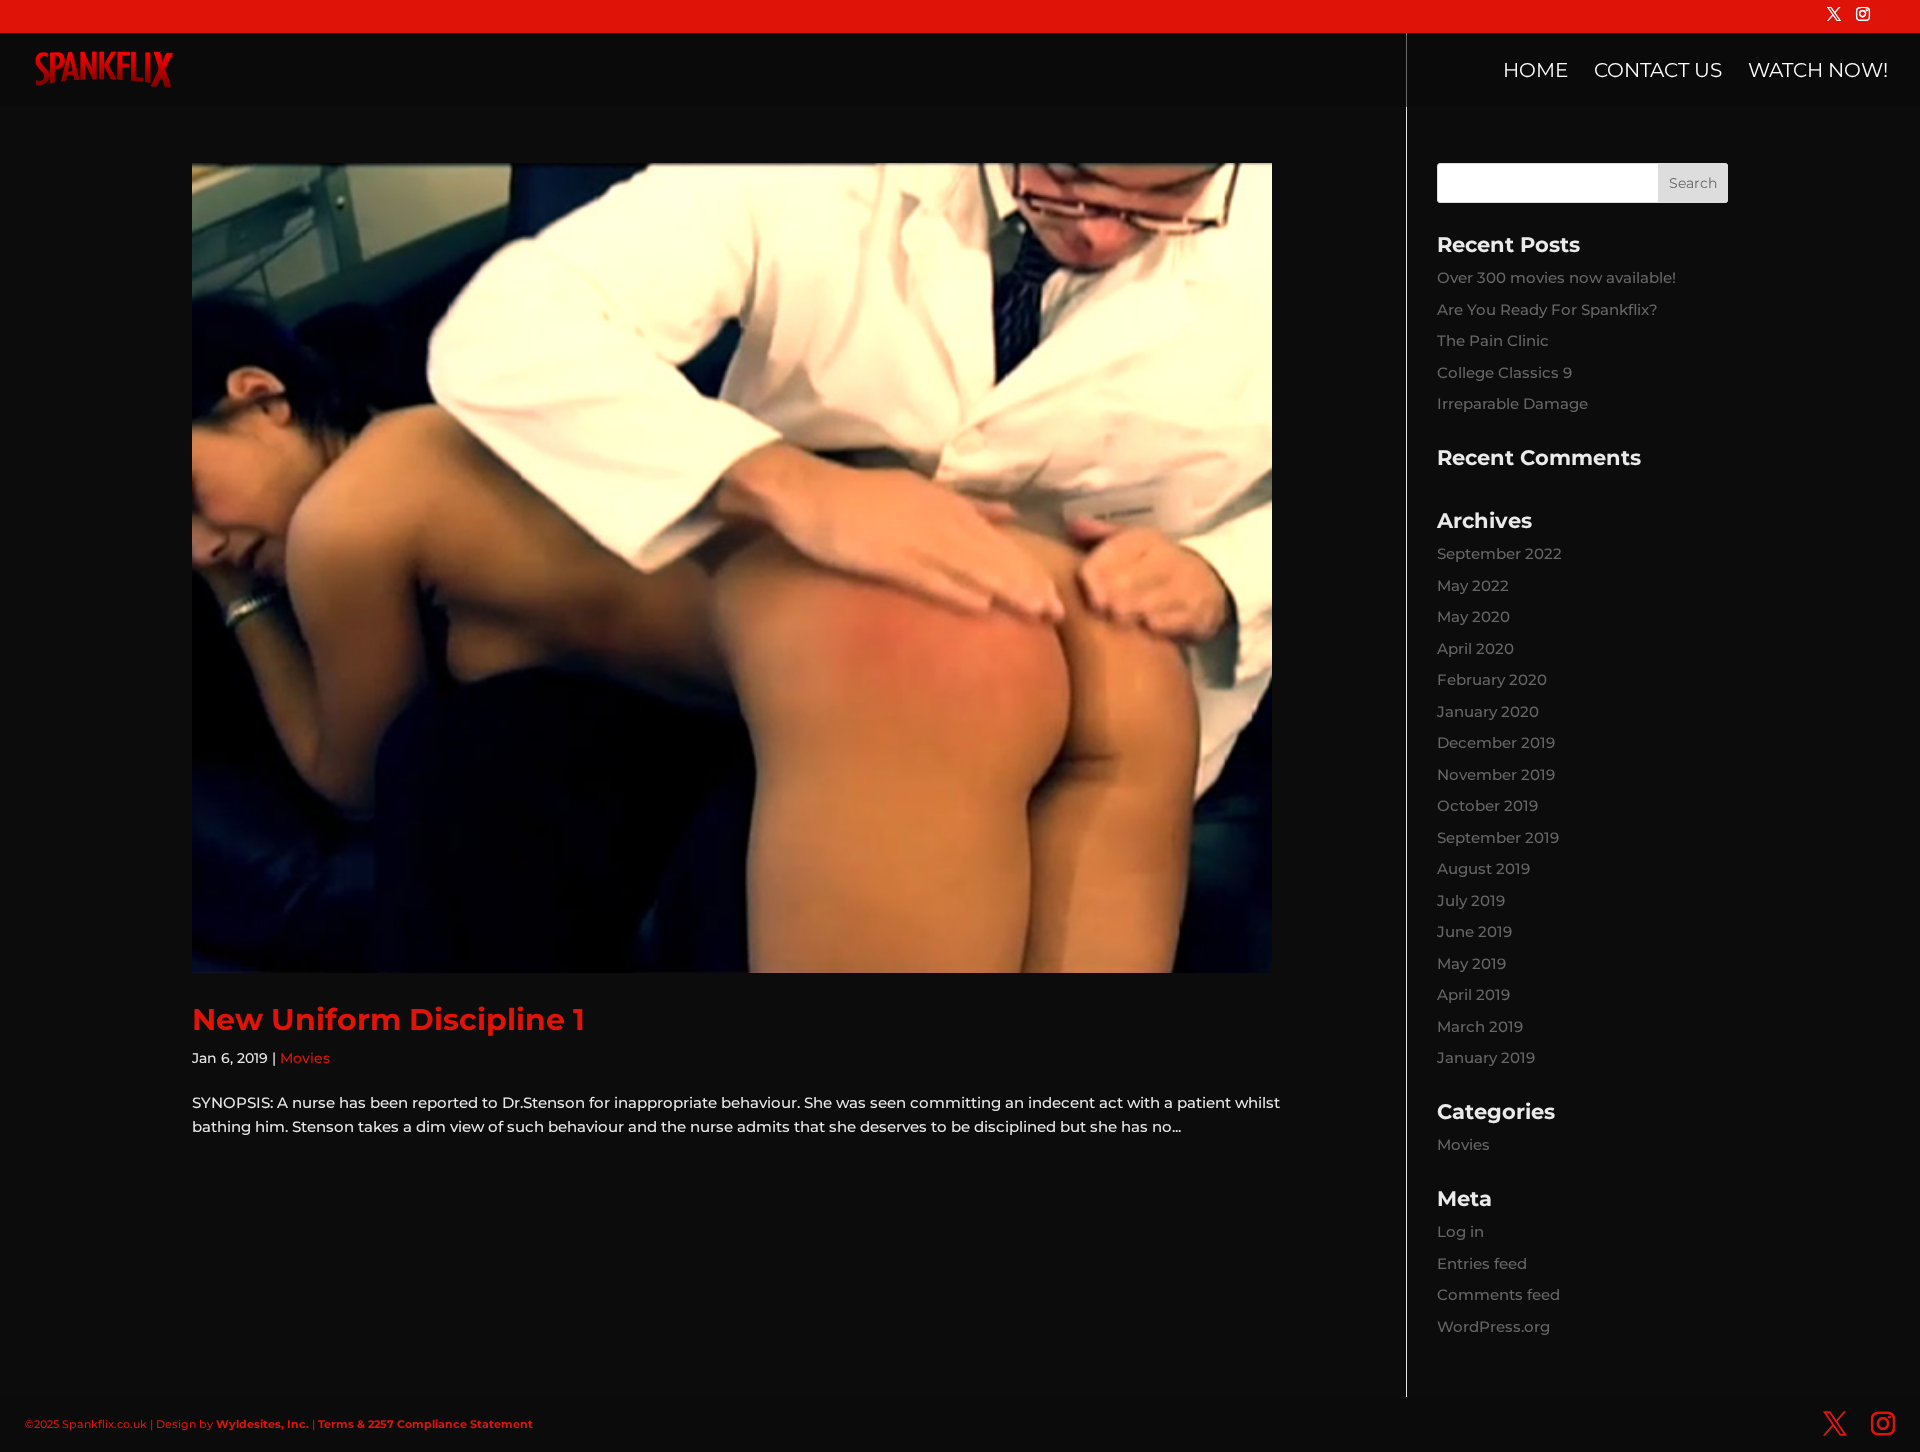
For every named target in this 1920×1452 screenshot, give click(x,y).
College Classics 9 (1504, 372)
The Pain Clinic (1493, 340)
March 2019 (1480, 1026)
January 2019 (1486, 1057)
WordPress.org (1493, 1326)
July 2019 (1471, 900)
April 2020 (1475, 648)
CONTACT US (1658, 72)
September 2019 (1498, 837)
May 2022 (1473, 585)
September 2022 (1499, 553)
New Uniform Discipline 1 (388, 1019)
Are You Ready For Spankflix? (1547, 309)
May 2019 (1471, 963)
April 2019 (1473, 994)
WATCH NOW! (1818, 72)
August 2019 (1483, 868)
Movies (305, 1058)
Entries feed (1482, 1263)
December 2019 (1496, 742)
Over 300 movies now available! (1556, 277)
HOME (1535, 72)
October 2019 (1487, 805)
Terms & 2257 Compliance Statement (425, 1424)
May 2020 (1473, 616)
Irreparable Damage (1512, 403)
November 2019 (1496, 774)
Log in (1460, 1231)
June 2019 (1474, 931)
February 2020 (1492, 679)
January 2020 (1488, 711)
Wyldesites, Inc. (262, 1424)
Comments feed (1498, 1294)
